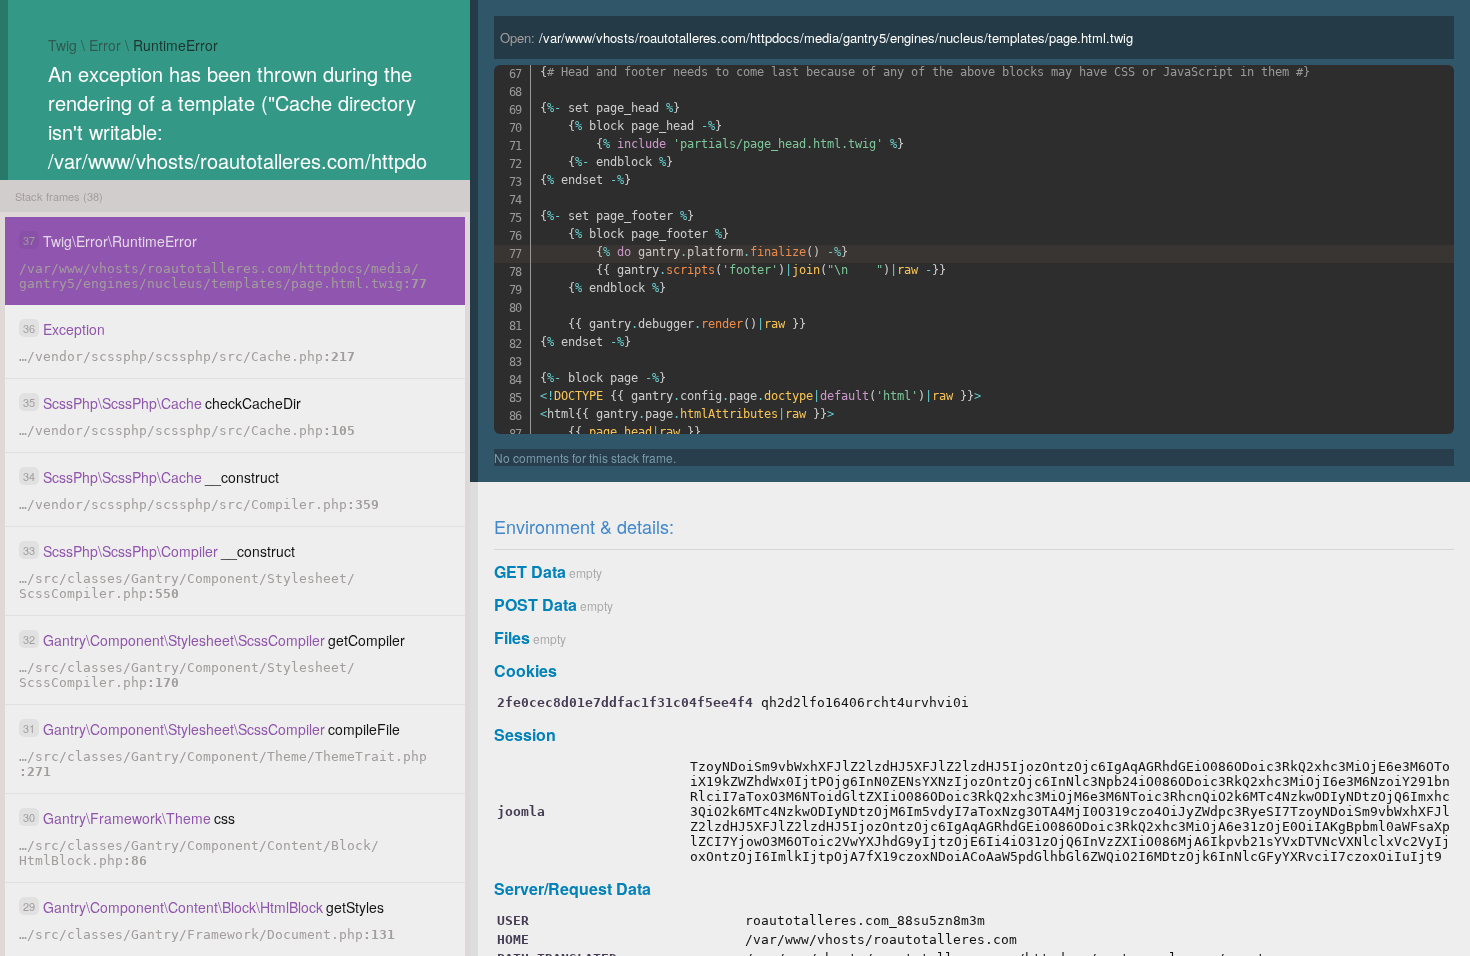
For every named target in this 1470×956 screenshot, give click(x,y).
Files (512, 637)
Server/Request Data (572, 888)
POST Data (535, 604)
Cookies (525, 670)
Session (525, 734)
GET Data (530, 571)
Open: (816, 37)
